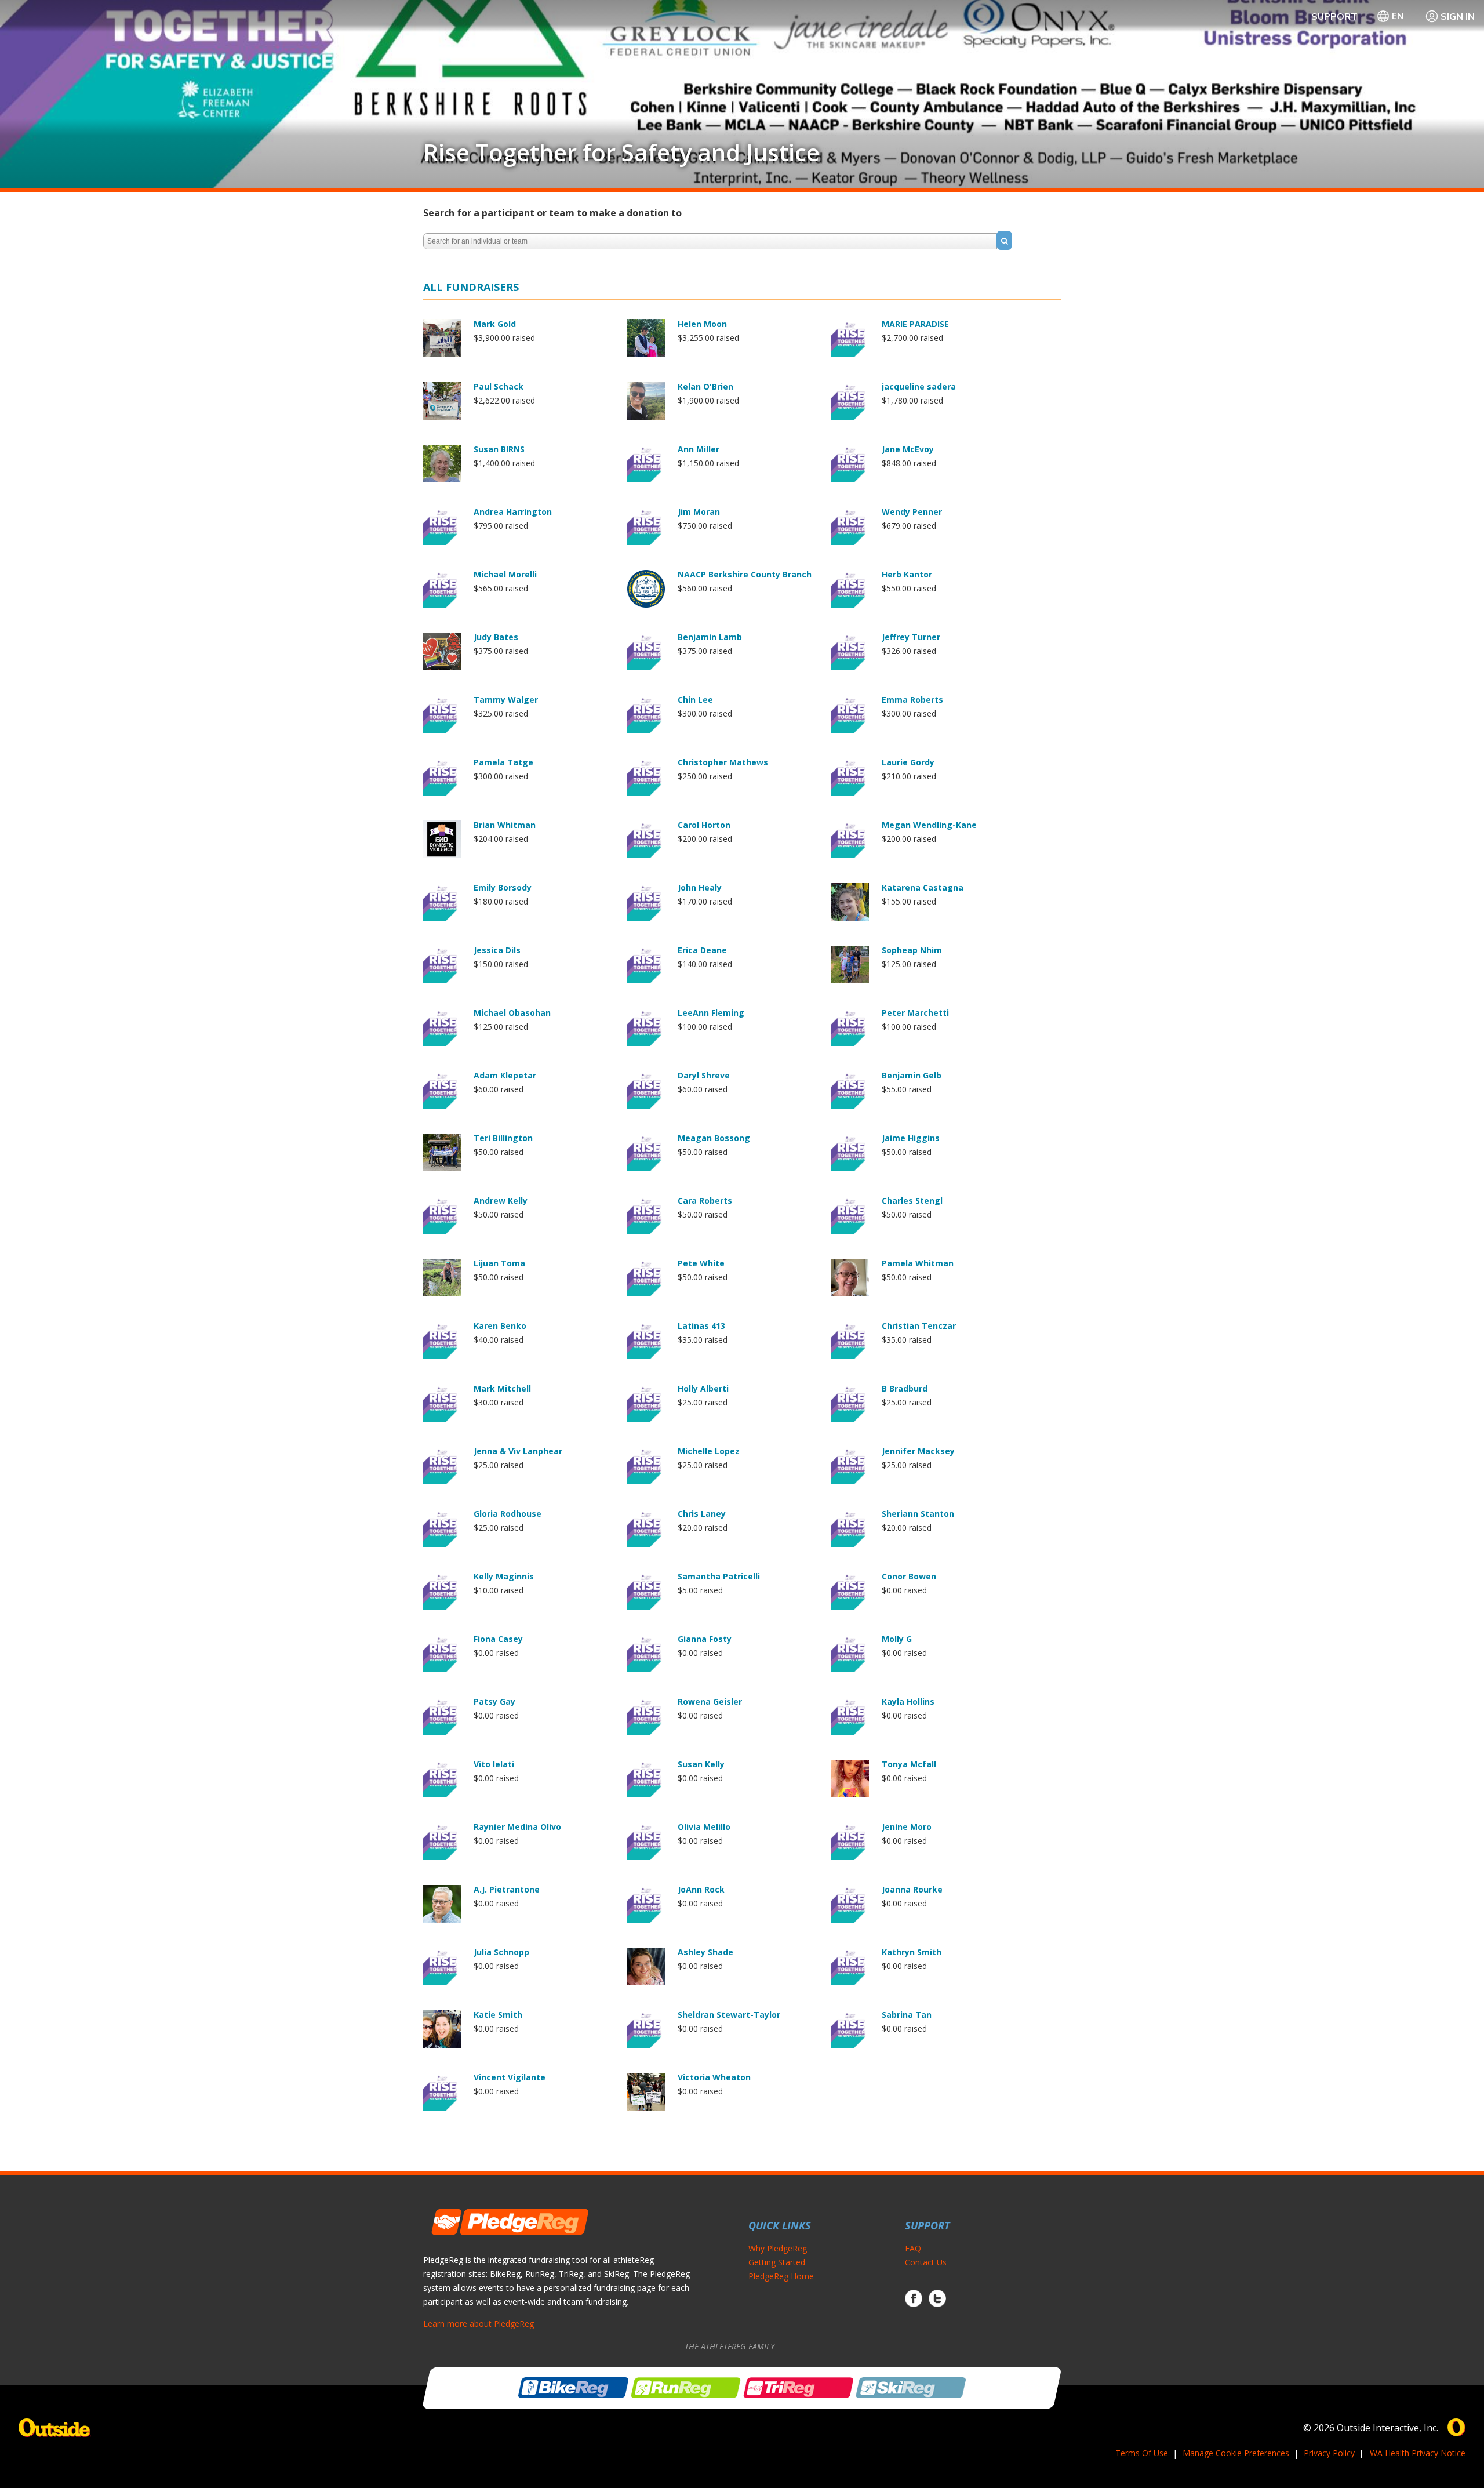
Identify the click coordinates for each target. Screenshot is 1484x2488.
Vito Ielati (494, 1764)
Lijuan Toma (499, 1263)
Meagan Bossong (714, 1138)
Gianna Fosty (705, 1639)
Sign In (1458, 16)
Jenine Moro (907, 1827)
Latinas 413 (701, 1326)
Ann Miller (699, 449)
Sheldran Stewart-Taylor (729, 2015)
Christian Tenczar (919, 1326)
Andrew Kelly (501, 1201)
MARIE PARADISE (915, 324)
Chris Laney (702, 1514)
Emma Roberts (912, 700)
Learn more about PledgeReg (479, 2324)
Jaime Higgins (911, 1138)
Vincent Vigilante (510, 2077)
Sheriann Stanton (918, 1514)
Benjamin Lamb (710, 637)
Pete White (701, 1263)
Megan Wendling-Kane (929, 825)
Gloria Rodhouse (508, 1514)
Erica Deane (702, 950)
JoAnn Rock (701, 1889)
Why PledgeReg (778, 2248)
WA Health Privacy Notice (1418, 2453)
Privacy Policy (1329, 2453)
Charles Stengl (912, 1201)
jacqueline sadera (919, 386)
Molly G (897, 1639)
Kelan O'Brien (705, 386)
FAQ (913, 2248)
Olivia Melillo (704, 1827)
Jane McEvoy (908, 449)
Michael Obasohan (512, 1013)
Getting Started (777, 2262)
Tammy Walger (506, 700)
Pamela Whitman (918, 1263)
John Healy (700, 887)
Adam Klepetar (505, 1075)
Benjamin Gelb (912, 1075)
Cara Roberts (705, 1201)
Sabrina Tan (907, 2015)
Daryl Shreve (704, 1075)
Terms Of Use (1142, 2453)
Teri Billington (503, 1138)
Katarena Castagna (923, 887)
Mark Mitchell (502, 1388)
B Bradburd (905, 1388)
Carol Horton (704, 825)
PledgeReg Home (781, 2276)
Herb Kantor (907, 574)
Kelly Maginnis (504, 1576)
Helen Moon (702, 324)
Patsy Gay (494, 1701)
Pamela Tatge (503, 762)
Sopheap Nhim (912, 950)
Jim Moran (699, 512)
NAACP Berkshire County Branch (745, 574)
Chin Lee (695, 700)
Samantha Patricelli (719, 1576)
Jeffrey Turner (911, 637)
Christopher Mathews (723, 762)
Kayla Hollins (908, 1701)
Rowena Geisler (710, 1701)
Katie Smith (498, 2015)
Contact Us (926, 2262)
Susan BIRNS (499, 449)
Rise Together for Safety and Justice (621, 152)
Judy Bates (496, 637)
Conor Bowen (909, 1576)
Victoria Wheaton (714, 2077)
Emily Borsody (503, 887)
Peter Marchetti (915, 1013)
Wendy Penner (912, 512)
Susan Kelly (701, 1764)
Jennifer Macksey (918, 1451)
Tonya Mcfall (909, 1764)
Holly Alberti (703, 1388)
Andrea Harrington (513, 512)
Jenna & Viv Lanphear (518, 1451)
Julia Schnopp (501, 1952)
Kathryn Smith (912, 1952)
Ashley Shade (705, 1952)
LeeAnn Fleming (711, 1013)
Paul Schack (499, 386)
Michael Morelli (505, 574)
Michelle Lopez (709, 1451)
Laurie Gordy (908, 762)
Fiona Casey (498, 1639)
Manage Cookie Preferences (1236, 2453)
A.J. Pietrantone (507, 1889)
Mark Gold (495, 324)
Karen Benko (500, 1326)
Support (1334, 16)
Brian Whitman (505, 825)
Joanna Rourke (912, 1889)
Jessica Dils (497, 950)
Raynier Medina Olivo (517, 1827)
